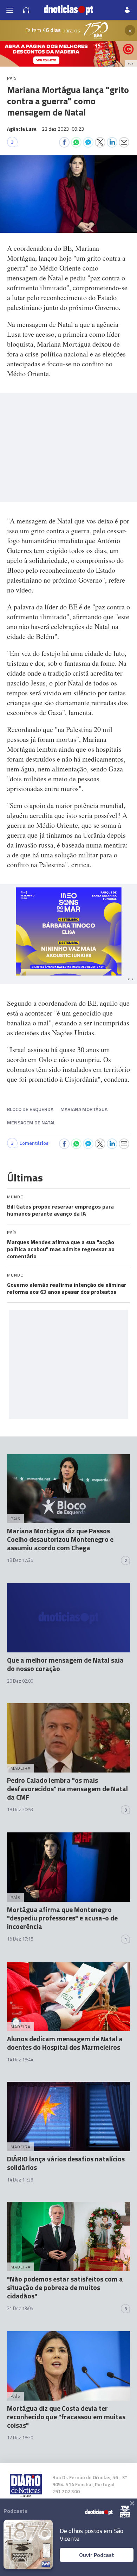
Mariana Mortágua (84, 1109)
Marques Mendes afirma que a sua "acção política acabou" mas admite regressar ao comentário (61, 1249)
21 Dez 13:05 (20, 2308)
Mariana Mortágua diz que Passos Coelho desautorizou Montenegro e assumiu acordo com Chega (60, 1539)
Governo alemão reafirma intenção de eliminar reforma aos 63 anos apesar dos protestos (67, 1288)
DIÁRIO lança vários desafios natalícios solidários (66, 2163)
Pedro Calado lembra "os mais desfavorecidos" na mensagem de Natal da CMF (67, 1789)
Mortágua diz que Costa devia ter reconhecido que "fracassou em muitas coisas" (66, 2417)
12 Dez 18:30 (20, 2438)
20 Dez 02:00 (20, 1681)
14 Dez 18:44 (20, 2060)
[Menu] (10, 10)
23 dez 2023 (63, 129)
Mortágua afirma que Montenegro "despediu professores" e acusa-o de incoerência (62, 1918)
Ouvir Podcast (97, 2555)
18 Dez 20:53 (20, 1810)
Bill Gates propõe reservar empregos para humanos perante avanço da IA (60, 1210)
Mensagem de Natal (31, 1122)
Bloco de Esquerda (30, 1109)
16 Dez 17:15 (20, 1939)
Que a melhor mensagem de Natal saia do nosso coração (65, 1664)
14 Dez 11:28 (20, 2180)
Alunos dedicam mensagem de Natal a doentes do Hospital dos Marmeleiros (65, 2043)
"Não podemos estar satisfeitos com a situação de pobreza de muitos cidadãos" (65, 2287)
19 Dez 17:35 (20, 1560)
